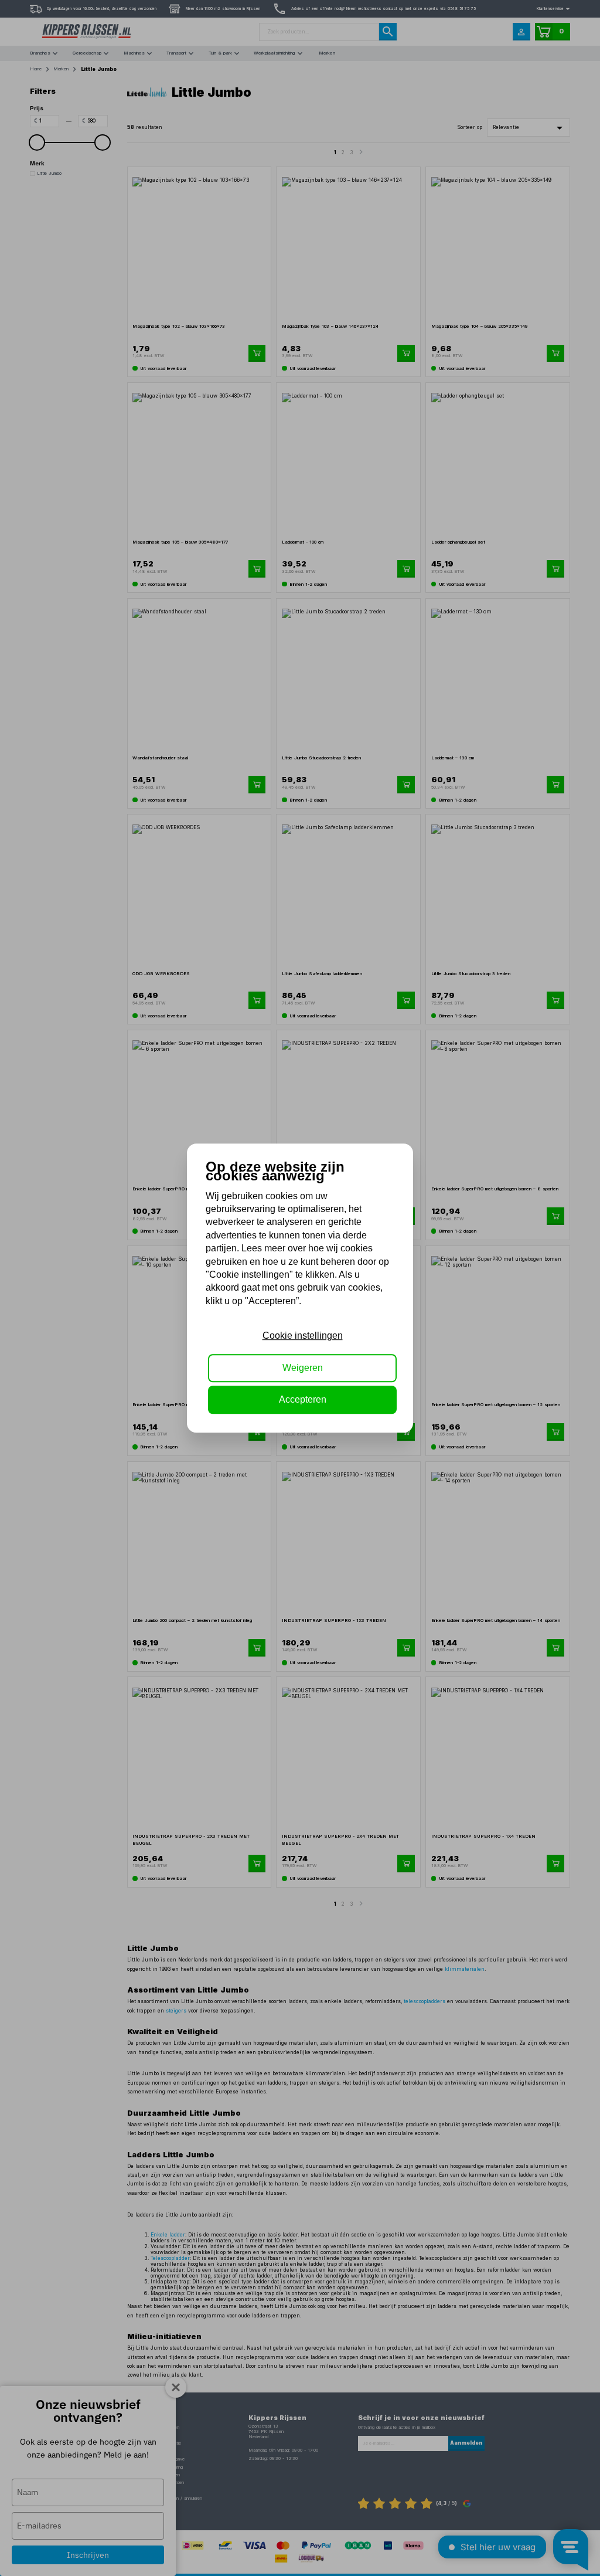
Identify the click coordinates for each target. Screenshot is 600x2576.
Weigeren (303, 1368)
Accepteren (303, 1399)
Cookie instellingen (303, 1336)
